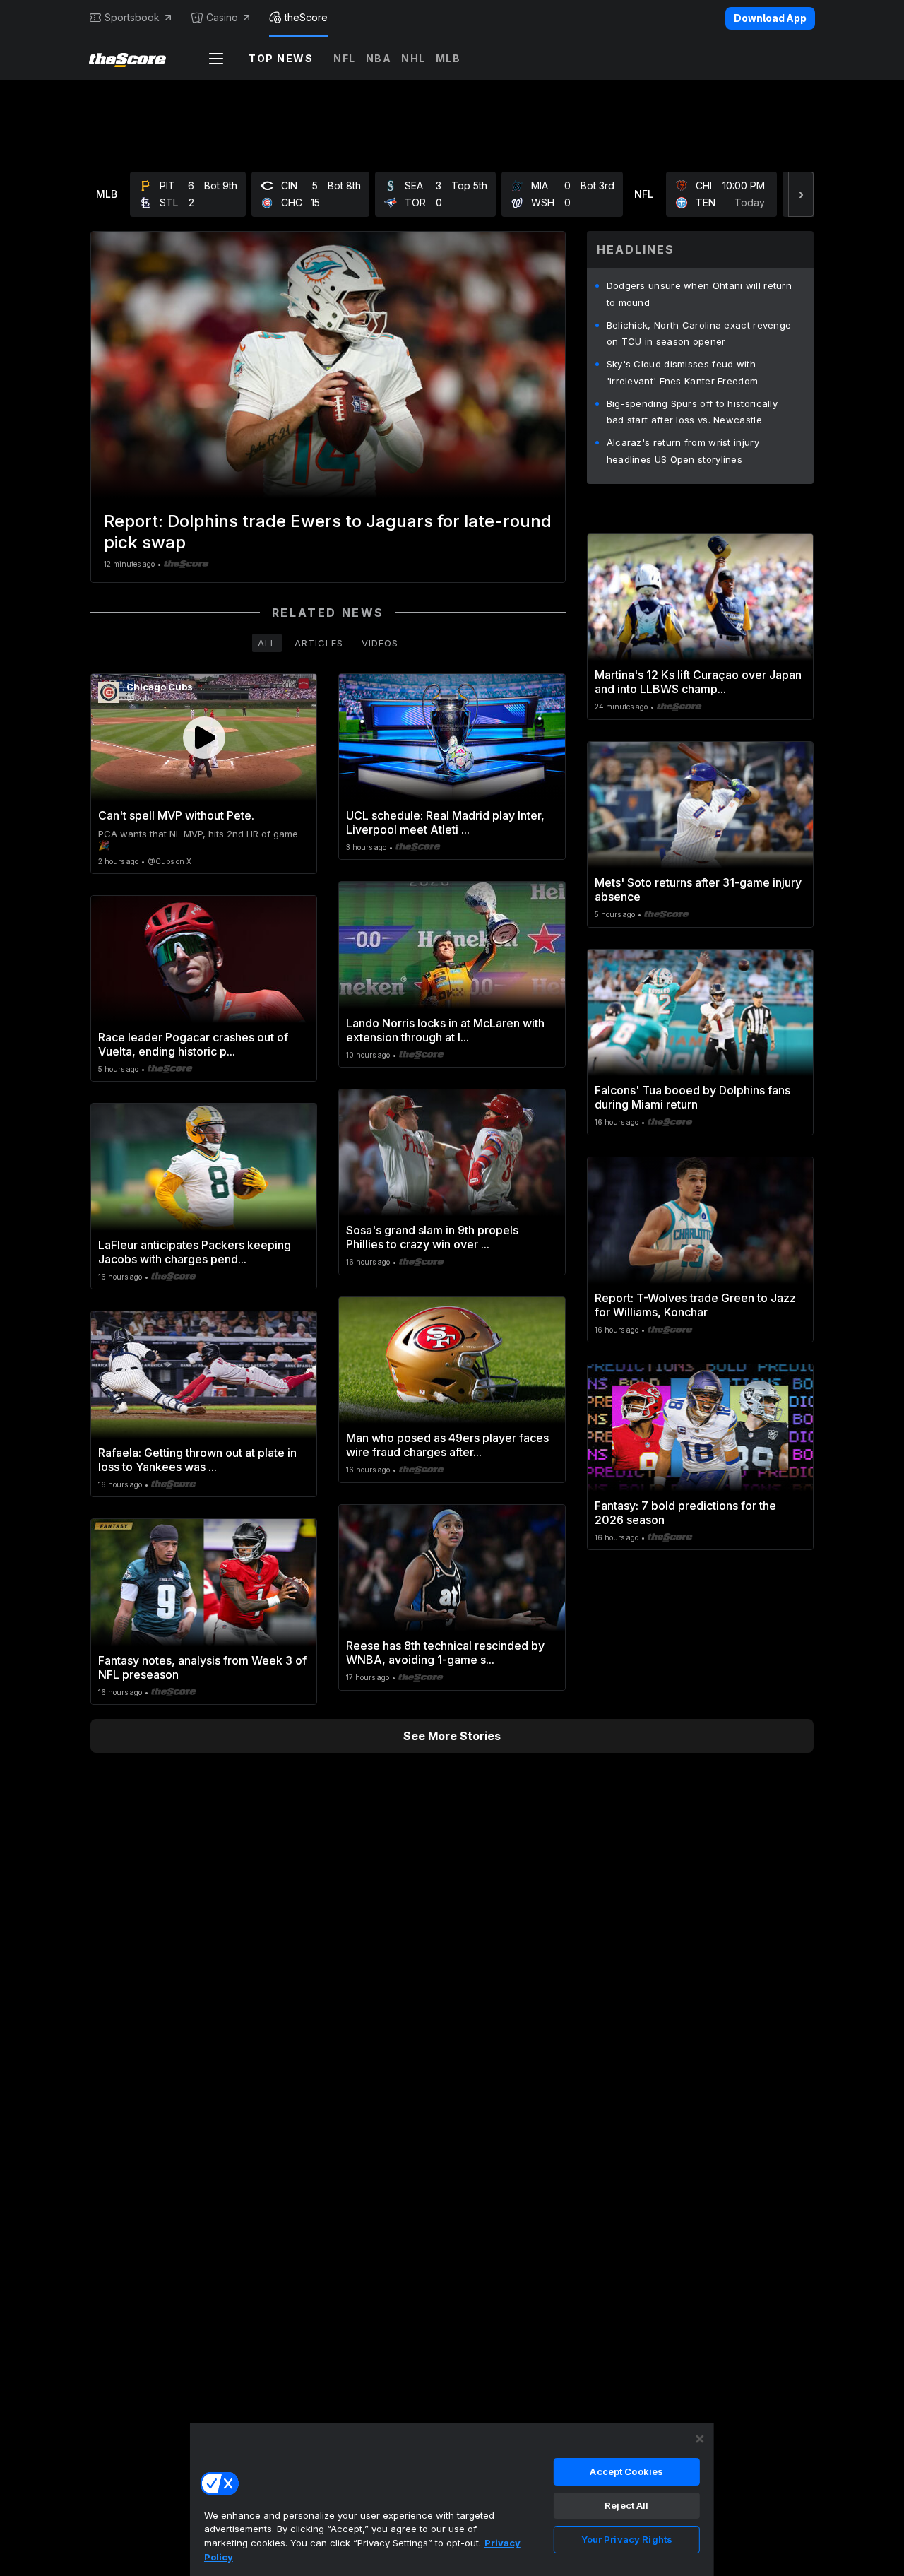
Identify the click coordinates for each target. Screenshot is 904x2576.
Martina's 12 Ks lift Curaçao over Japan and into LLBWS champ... (698, 682)
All (267, 643)
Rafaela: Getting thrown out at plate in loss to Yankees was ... (197, 1460)
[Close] (700, 2439)
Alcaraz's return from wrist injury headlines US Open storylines (683, 451)
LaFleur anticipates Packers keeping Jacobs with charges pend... (195, 1252)
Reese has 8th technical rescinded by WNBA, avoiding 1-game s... (445, 1653)
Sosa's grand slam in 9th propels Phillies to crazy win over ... (432, 1237)
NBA (379, 58)
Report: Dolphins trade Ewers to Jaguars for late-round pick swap (328, 532)
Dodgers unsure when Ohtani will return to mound (699, 294)
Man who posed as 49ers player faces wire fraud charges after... (447, 1445)
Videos (380, 643)
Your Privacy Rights (627, 2539)
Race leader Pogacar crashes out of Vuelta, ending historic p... (193, 1044)
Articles (319, 643)
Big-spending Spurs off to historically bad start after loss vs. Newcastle (692, 412)
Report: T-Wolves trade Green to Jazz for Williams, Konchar (695, 1305)
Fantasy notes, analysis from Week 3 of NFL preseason (202, 1667)
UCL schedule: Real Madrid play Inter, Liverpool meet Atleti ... (445, 822)
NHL (414, 58)
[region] (452, 2499)
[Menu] (216, 59)
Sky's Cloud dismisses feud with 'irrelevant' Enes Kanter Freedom (683, 372)
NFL (345, 58)
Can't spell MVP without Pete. (176, 815)
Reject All (626, 2505)
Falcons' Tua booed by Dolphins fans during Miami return (692, 1097)
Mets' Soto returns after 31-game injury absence (698, 890)
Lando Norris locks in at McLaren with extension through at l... (445, 1030)
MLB (448, 58)
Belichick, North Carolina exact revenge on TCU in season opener (699, 333)
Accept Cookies (626, 2471)
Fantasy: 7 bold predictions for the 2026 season (685, 1513)
